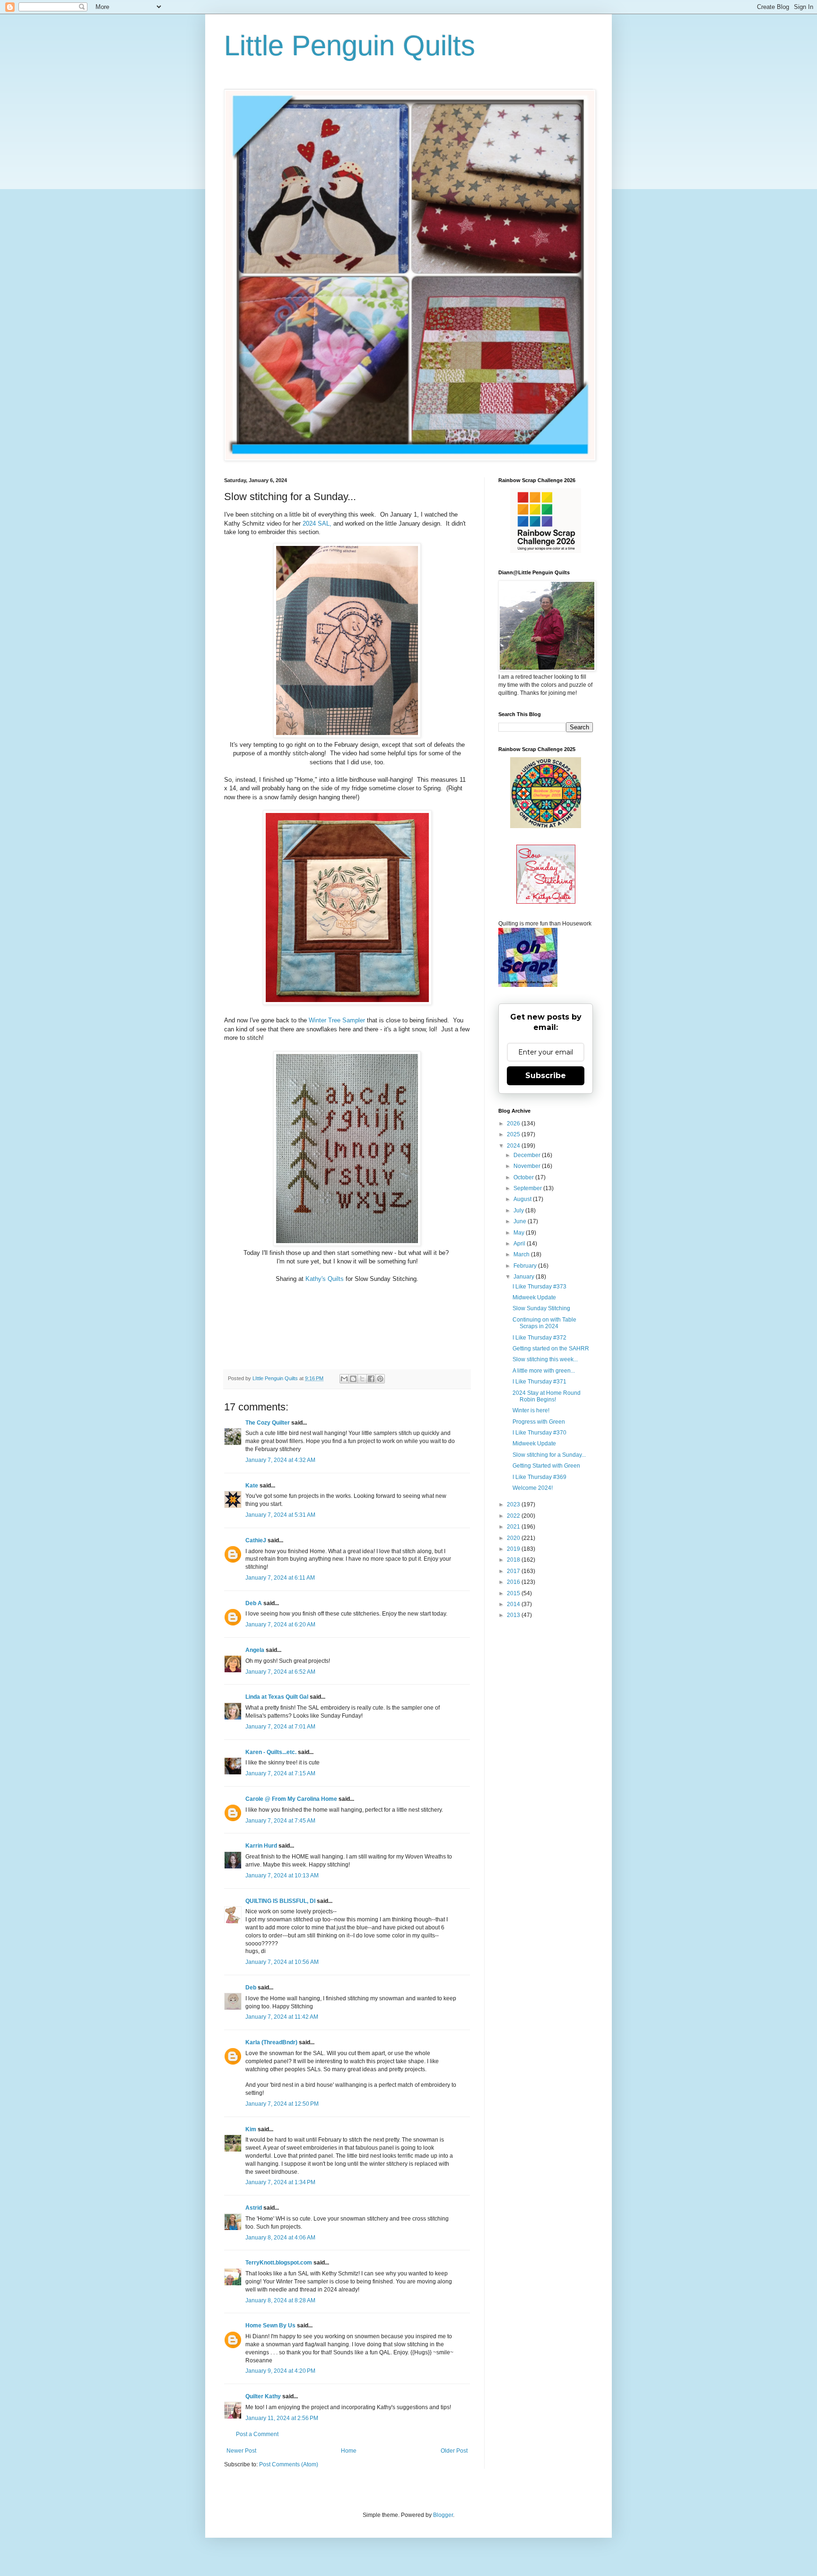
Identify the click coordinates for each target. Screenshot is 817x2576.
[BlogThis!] (353, 1379)
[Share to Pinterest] (380, 1379)
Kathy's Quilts (326, 1279)
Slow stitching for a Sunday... (549, 1455)
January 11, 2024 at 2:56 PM (282, 2418)
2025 (514, 1134)
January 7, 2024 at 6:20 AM (280, 1625)
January (525, 1277)
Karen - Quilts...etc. (271, 1752)
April (520, 1244)
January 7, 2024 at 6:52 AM (280, 1672)
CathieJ (256, 1540)
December (528, 1155)
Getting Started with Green (546, 1466)
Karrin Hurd (261, 1846)
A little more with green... (544, 1371)
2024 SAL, (317, 523)
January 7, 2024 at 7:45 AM (280, 1821)
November (528, 1166)
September (528, 1188)
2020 (514, 1538)
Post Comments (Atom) (289, 2464)
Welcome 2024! (533, 1488)
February (526, 1266)
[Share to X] (362, 1379)
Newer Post (241, 2451)
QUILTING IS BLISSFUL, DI (280, 1901)
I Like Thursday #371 (539, 1382)
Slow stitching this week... (545, 1359)
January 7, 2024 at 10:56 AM (282, 1962)
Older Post (454, 2451)
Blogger (443, 2515)
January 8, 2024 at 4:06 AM (280, 2238)
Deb (251, 1988)
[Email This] (344, 1379)
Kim (251, 2129)
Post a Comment (257, 2434)
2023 (514, 1504)
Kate (252, 1486)
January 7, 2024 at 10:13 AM (282, 1876)
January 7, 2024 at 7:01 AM (280, 1727)
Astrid (254, 2208)
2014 (514, 1604)
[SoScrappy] (546, 551)
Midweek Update (534, 1297)
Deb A (254, 1603)
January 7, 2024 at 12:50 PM (282, 2104)
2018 (514, 1560)
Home (349, 2451)
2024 (514, 1146)
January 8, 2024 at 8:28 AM (280, 2300)
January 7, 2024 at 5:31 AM (280, 1515)
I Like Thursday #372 (539, 1338)
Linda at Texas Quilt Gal (277, 1697)
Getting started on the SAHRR (551, 1349)
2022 (514, 1516)
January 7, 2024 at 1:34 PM (280, 2182)
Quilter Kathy (263, 2396)
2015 (514, 1593)
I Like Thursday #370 (539, 1433)
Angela (255, 1650)
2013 (514, 1615)
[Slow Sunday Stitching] (546, 902)
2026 (514, 1124)
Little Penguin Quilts (350, 46)
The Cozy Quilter (268, 1423)
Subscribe (546, 1076)
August (523, 1199)
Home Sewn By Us (270, 2325)
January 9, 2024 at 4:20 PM (280, 2371)
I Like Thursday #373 (539, 1287)
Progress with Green (539, 1422)
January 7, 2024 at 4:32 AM (280, 1460)
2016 (514, 1582)
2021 (514, 1527)
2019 (514, 1549)
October (524, 1177)
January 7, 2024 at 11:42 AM (282, 2017)
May (520, 1233)
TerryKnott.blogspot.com (279, 2263)
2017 (514, 1571)
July (519, 1210)
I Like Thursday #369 (539, 1477)
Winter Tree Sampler (337, 1020)
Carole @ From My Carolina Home (291, 1799)
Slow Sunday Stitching (541, 1308)
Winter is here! (531, 1410)
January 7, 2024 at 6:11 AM (280, 1578)
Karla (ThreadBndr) (271, 2042)
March (522, 1254)
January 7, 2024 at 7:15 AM (280, 1773)
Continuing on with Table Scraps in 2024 (544, 1323)
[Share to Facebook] (371, 1379)
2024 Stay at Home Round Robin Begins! (547, 1396)
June (521, 1221)
